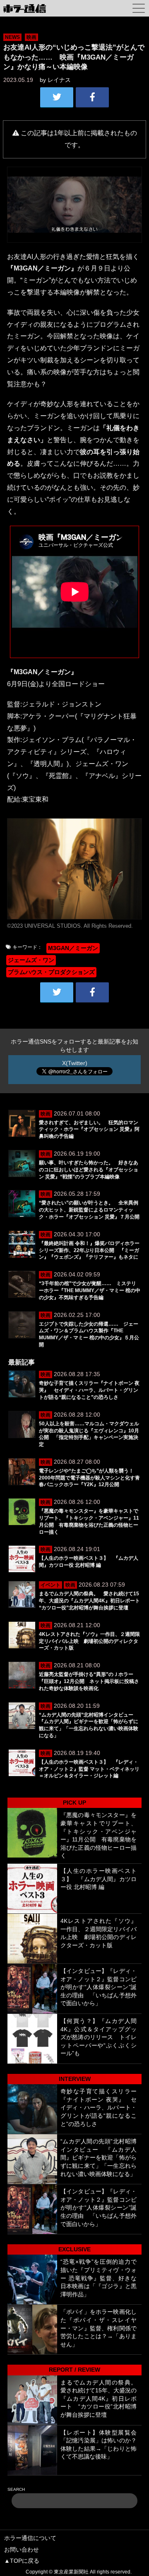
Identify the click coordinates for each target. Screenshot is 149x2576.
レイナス (59, 80)
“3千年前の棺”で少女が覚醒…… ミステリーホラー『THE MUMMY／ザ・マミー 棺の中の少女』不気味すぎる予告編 (90, 1290)
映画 (31, 37)
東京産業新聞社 (71, 2572)
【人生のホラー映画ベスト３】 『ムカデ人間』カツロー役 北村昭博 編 (99, 1879)
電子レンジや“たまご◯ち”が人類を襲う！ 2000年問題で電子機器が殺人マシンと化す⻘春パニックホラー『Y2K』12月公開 (89, 1478)
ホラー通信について (30, 2538)
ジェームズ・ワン (31, 960)
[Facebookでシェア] (92, 97)
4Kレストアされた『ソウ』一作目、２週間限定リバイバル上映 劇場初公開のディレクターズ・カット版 (89, 1641)
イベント (50, 1585)
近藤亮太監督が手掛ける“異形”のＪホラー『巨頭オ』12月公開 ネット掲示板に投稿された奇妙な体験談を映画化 (89, 1681)
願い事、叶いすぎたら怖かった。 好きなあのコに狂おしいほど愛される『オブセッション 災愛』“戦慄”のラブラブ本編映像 (89, 1170)
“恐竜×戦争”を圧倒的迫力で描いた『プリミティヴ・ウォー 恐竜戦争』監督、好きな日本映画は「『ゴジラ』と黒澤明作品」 (99, 2278)
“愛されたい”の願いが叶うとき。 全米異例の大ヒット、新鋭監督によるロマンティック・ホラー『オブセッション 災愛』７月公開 (89, 1210)
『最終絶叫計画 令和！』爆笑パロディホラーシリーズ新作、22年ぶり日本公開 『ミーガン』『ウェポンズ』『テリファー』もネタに (89, 1250)
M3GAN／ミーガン (73, 948)
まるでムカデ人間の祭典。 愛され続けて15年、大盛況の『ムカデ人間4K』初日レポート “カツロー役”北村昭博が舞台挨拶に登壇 (92, 1601)
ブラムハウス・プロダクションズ (51, 972)
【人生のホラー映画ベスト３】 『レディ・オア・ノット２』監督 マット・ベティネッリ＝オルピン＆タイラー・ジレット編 (89, 1769)
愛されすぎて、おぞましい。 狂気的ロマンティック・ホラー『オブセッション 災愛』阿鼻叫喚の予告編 (89, 1130)
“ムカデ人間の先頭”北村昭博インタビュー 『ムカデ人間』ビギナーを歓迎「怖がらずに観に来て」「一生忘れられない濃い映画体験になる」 (99, 2157)
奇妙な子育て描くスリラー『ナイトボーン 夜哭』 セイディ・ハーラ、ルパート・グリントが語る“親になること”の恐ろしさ (89, 1390)
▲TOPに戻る (22, 2561)
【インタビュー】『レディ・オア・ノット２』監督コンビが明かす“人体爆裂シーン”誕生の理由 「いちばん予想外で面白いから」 (99, 1987)
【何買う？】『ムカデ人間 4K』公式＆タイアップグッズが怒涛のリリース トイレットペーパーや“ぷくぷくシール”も (99, 2037)
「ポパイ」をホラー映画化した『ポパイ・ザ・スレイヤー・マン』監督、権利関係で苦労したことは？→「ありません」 (99, 2328)
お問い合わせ (22, 2550)
